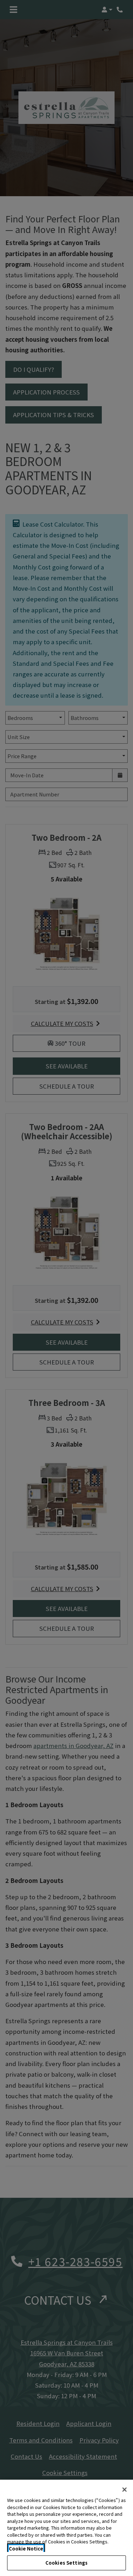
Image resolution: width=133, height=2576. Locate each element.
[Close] (124, 2490)
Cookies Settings (66, 2563)
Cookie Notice (26, 2549)
